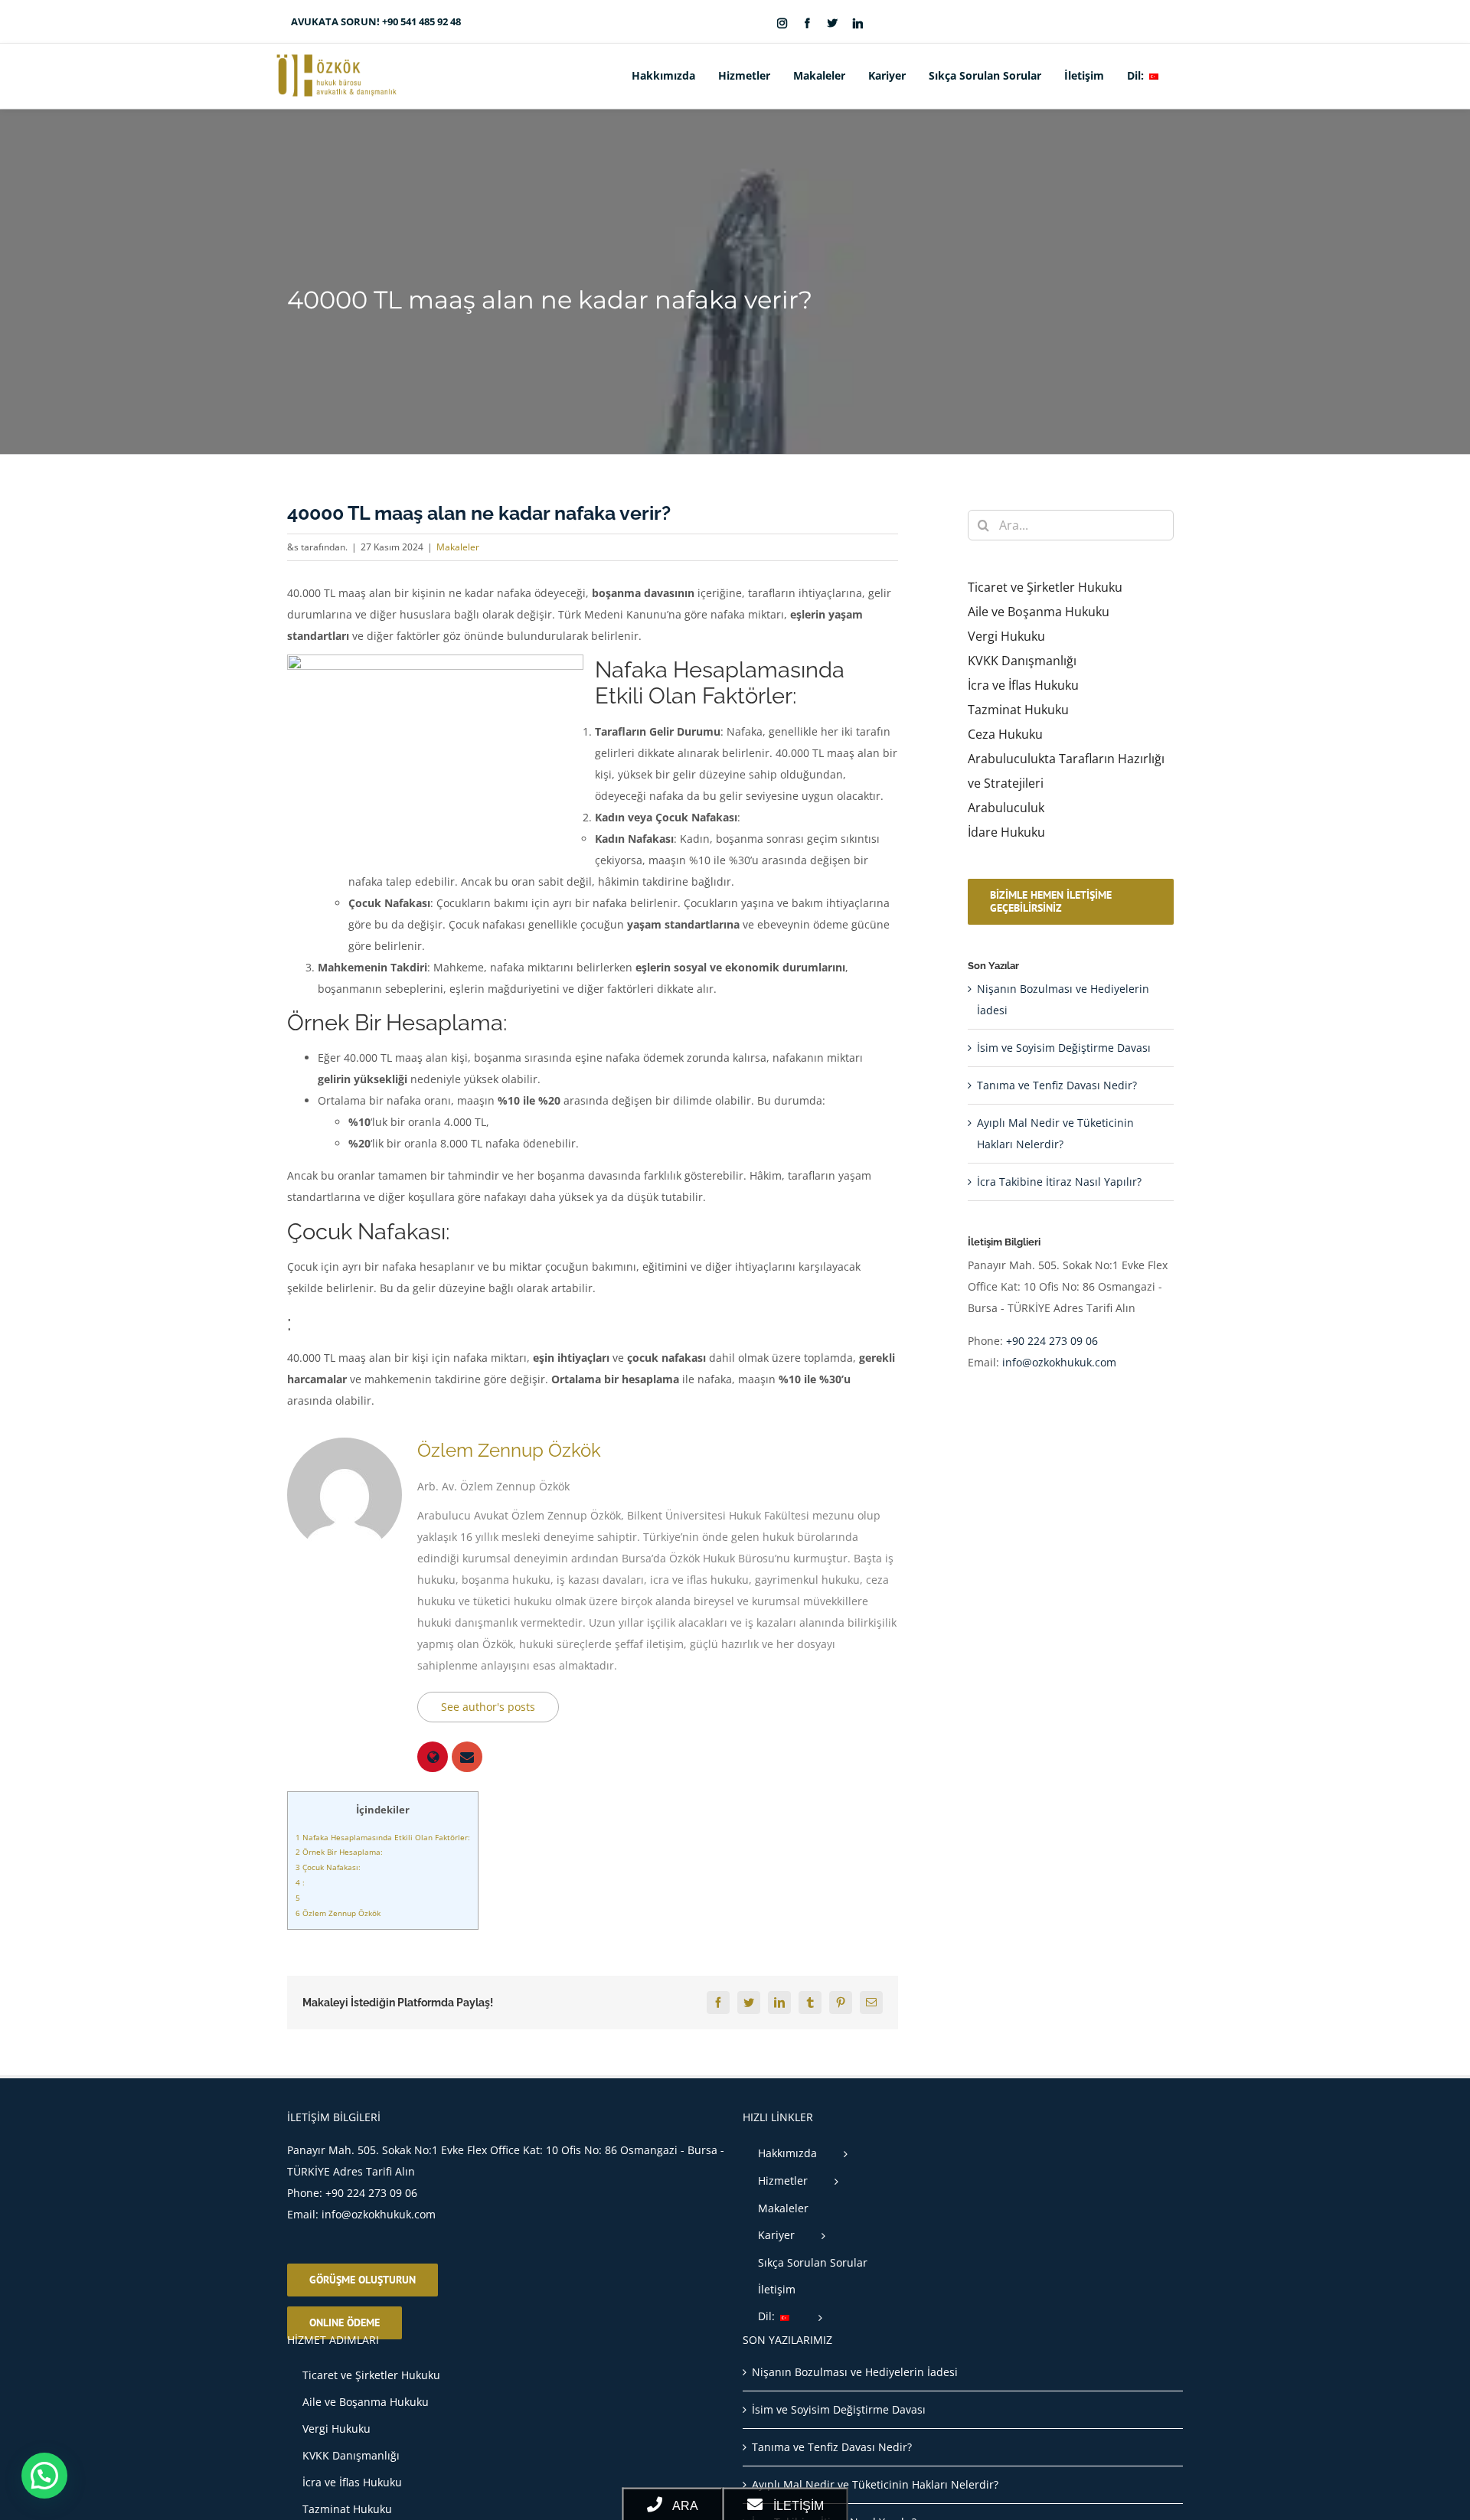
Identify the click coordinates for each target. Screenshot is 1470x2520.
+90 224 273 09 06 (1052, 1341)
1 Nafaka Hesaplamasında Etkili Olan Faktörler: (383, 1837)
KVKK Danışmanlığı (1022, 661)
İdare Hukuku (1006, 832)
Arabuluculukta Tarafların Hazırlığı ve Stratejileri (1066, 771)
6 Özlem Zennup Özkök (338, 1913)
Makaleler (458, 547)
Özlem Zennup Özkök (509, 1450)
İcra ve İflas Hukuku (1023, 685)
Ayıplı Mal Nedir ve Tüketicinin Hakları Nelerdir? (875, 2484)
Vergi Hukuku (1006, 636)
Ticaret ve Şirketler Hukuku (1045, 587)
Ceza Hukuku (1005, 734)
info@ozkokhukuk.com (1059, 1362)
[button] (1184, 76)
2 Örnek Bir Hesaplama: (339, 1852)
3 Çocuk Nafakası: (328, 1867)
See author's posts (488, 1707)
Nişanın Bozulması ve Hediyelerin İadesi (855, 2372)
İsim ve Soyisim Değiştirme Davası (1064, 1048)
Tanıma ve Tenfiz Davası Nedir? (1057, 1085)
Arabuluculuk (1006, 808)
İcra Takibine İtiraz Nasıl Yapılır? (1059, 1182)
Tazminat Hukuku (1018, 710)
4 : (300, 1882)
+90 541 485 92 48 (421, 21)
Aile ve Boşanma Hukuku (1039, 612)
